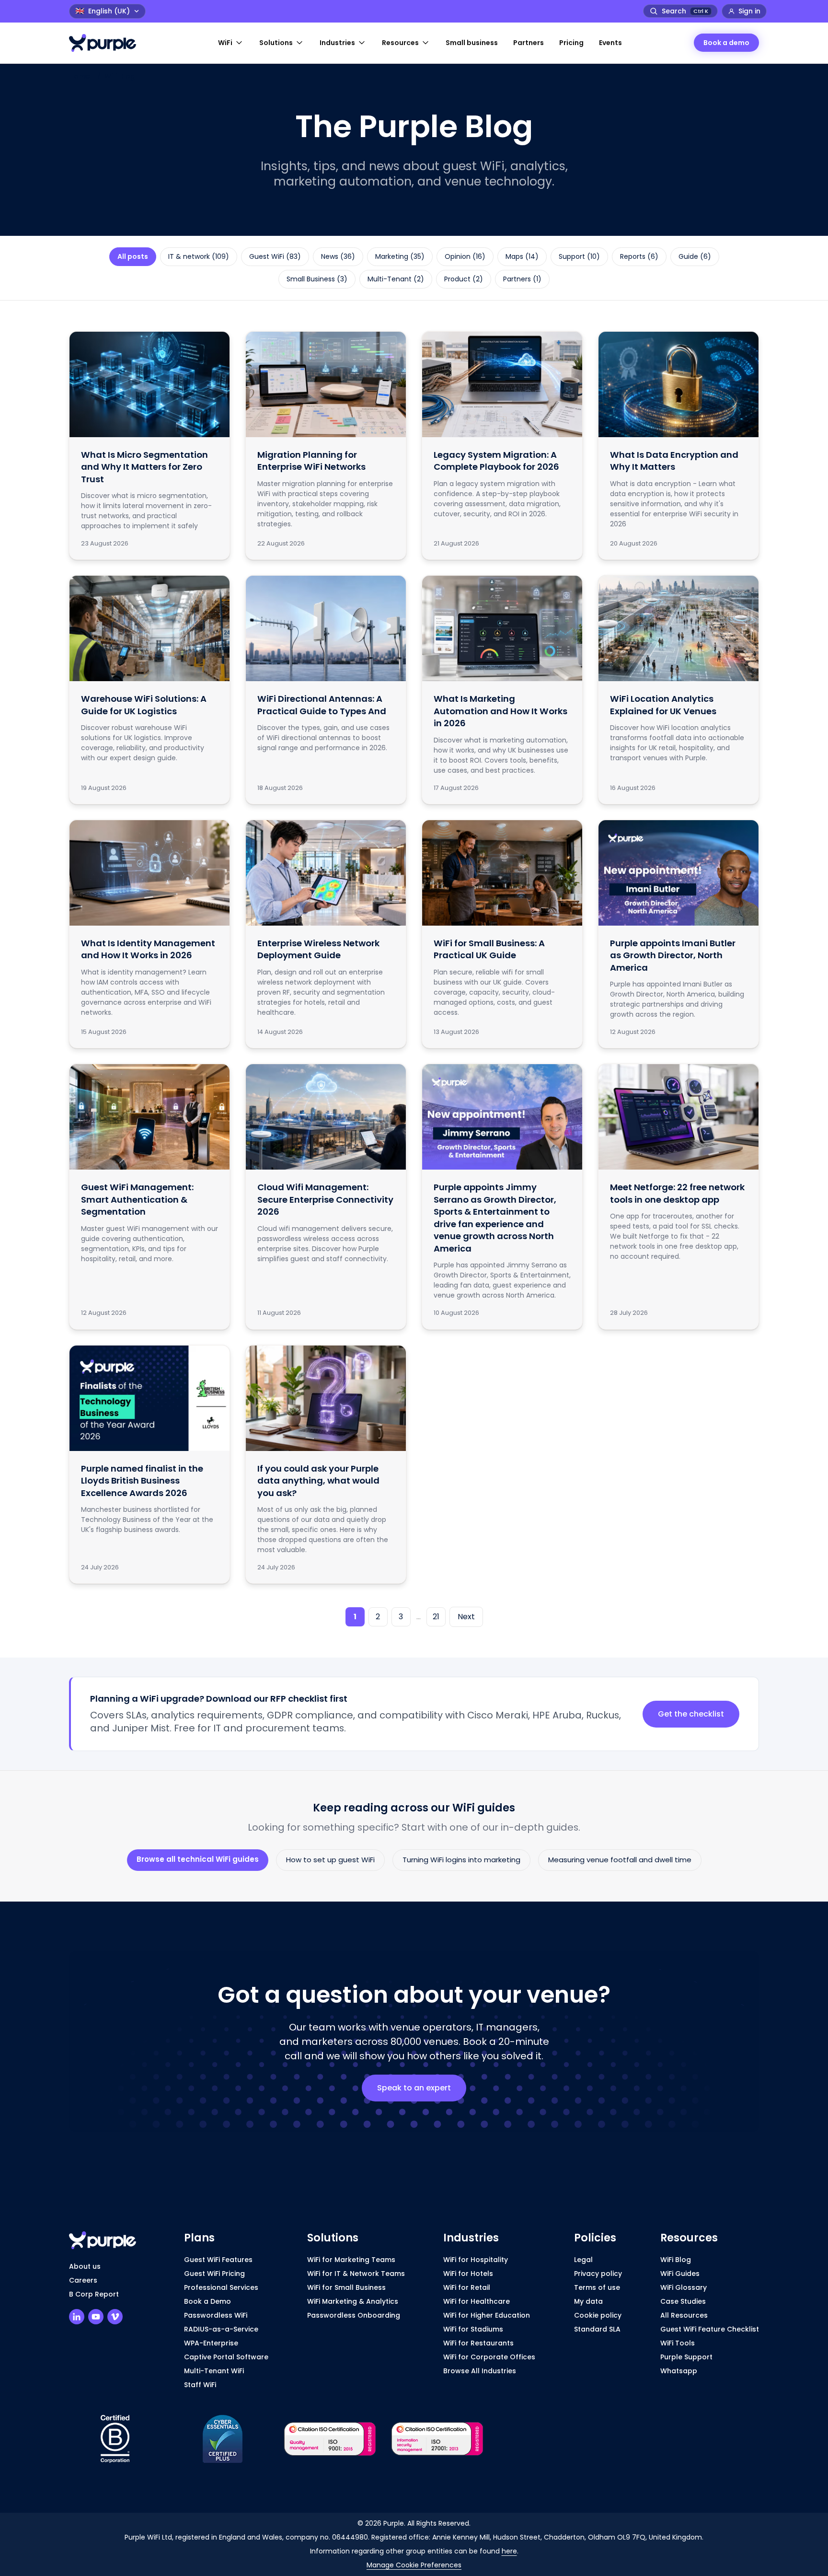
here (509, 2551)
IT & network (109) (199, 256)
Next (466, 1617)
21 (436, 1617)
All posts (133, 256)
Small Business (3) (317, 279)
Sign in (749, 11)
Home (79, 76)
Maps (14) (522, 256)
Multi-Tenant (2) (396, 279)
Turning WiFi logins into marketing (461, 1860)
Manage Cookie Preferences (414, 2565)
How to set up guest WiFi (330, 1860)
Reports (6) (639, 256)
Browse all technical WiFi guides (198, 1859)
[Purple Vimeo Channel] (115, 2317)
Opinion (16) (465, 256)
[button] (231, 43)
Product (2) (464, 279)
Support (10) (579, 256)
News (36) (338, 256)
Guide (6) (695, 256)
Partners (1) (522, 279)
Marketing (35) (400, 256)
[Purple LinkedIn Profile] (77, 2317)
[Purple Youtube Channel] (96, 2317)
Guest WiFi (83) (275, 256)
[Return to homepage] (107, 43)
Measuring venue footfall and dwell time (620, 1860)
